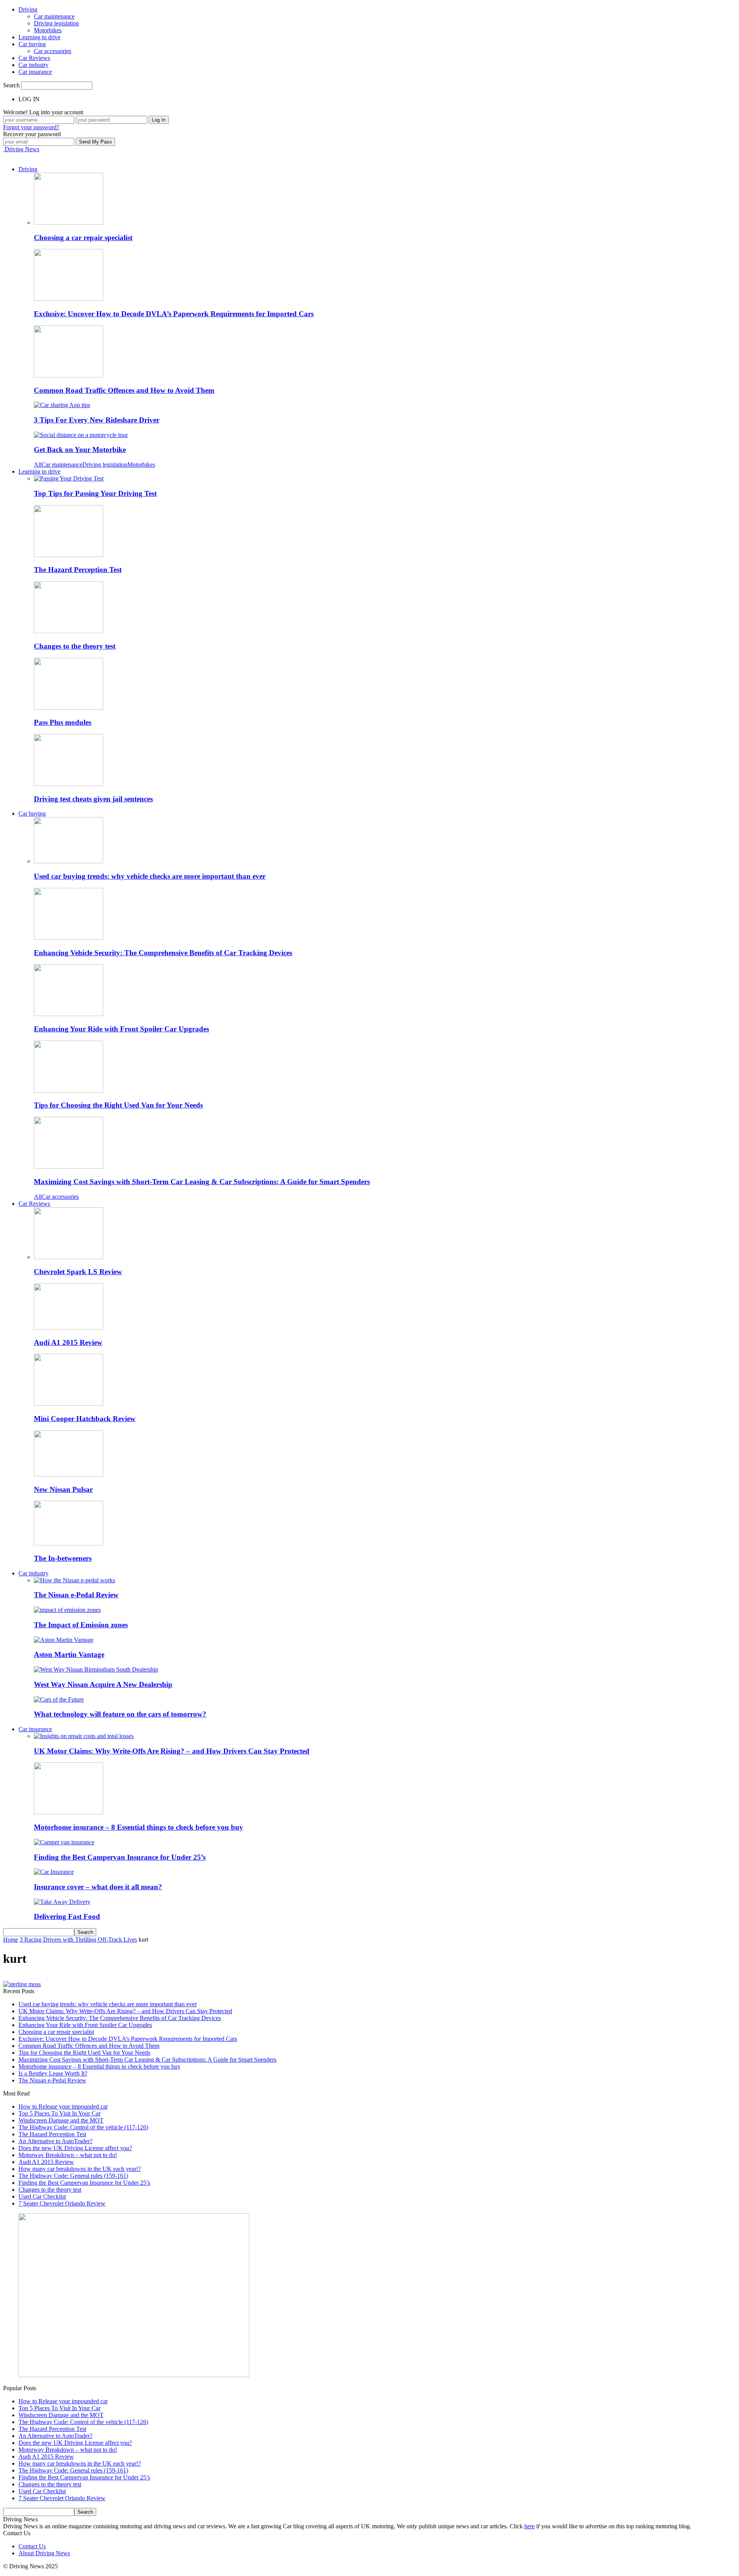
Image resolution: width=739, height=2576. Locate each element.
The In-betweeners (63, 1558)
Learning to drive (39, 37)
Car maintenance (54, 16)
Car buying (32, 44)
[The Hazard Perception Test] (69, 555)
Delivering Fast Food (67, 1916)
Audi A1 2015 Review (68, 1342)
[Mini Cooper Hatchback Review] (69, 1404)
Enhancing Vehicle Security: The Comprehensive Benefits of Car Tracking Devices (163, 953)
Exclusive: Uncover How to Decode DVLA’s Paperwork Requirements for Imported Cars (174, 314)
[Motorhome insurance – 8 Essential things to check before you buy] (69, 1812)
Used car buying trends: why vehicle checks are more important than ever (150, 876)
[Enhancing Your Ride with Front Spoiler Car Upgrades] (69, 1014)
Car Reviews (34, 58)
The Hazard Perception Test (78, 570)
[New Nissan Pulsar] (69, 1474)
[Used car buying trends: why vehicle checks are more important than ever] (69, 861)
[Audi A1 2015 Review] (69, 1327)
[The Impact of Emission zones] (67, 1610)
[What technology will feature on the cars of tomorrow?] (59, 1699)
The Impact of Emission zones (81, 1625)
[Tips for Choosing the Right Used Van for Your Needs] (69, 1090)
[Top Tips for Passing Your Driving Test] (69, 478)
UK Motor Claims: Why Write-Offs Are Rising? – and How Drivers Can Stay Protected (172, 1751)
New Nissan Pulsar (63, 1489)
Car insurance (35, 72)
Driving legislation (56, 23)
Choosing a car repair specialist (83, 238)
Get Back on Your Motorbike (80, 450)
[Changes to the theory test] (69, 631)
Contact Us (32, 2546)
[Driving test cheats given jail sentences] (69, 784)
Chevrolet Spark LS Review (78, 1272)
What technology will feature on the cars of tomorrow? (120, 1714)
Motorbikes (48, 30)
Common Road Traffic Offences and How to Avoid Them (124, 390)
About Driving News (44, 2553)
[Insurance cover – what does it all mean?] (54, 1872)
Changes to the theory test (75, 646)
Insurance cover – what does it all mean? (98, 1887)
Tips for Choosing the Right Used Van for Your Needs (118, 1105)
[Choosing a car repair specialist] (69, 223)
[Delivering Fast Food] (62, 1902)
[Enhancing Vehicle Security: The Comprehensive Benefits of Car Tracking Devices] (69, 938)
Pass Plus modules (63, 722)
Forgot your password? (31, 127)
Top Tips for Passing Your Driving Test (95, 493)
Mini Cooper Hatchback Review (85, 1419)
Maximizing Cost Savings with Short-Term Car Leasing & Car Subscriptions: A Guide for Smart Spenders (202, 1182)
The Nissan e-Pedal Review (76, 1595)
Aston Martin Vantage (69, 1654)
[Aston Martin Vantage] (64, 1640)
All (38, 465)
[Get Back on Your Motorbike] (81, 435)
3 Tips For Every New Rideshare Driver (97, 420)
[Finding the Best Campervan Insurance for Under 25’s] (64, 1842)
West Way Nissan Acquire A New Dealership (103, 1684)
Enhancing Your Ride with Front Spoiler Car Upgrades (121, 1029)
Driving (28, 9)
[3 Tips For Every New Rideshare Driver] (62, 405)
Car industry (33, 65)
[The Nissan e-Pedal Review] (74, 1580)
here (529, 2526)
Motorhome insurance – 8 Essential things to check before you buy (139, 1827)
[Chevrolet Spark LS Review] (69, 1257)
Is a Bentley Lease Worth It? (53, 2073)
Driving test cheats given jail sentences (93, 799)
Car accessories (53, 51)
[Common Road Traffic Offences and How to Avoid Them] (69, 375)
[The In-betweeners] (69, 1543)
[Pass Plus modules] (69, 708)
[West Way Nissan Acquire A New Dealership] (96, 1669)
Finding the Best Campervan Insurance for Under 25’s (120, 1857)
